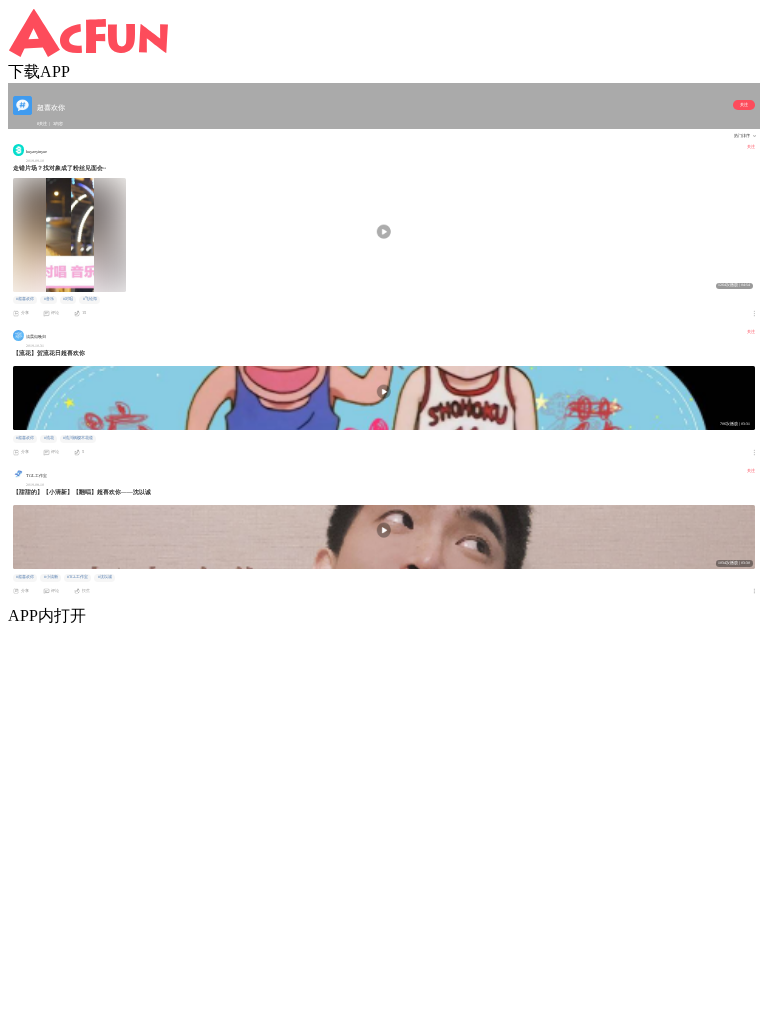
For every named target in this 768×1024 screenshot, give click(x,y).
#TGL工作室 (77, 577)
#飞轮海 (90, 299)
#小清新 (51, 577)
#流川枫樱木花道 (78, 438)
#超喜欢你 (25, 299)
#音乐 (49, 299)
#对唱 (68, 299)
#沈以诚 (105, 577)
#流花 (49, 438)
